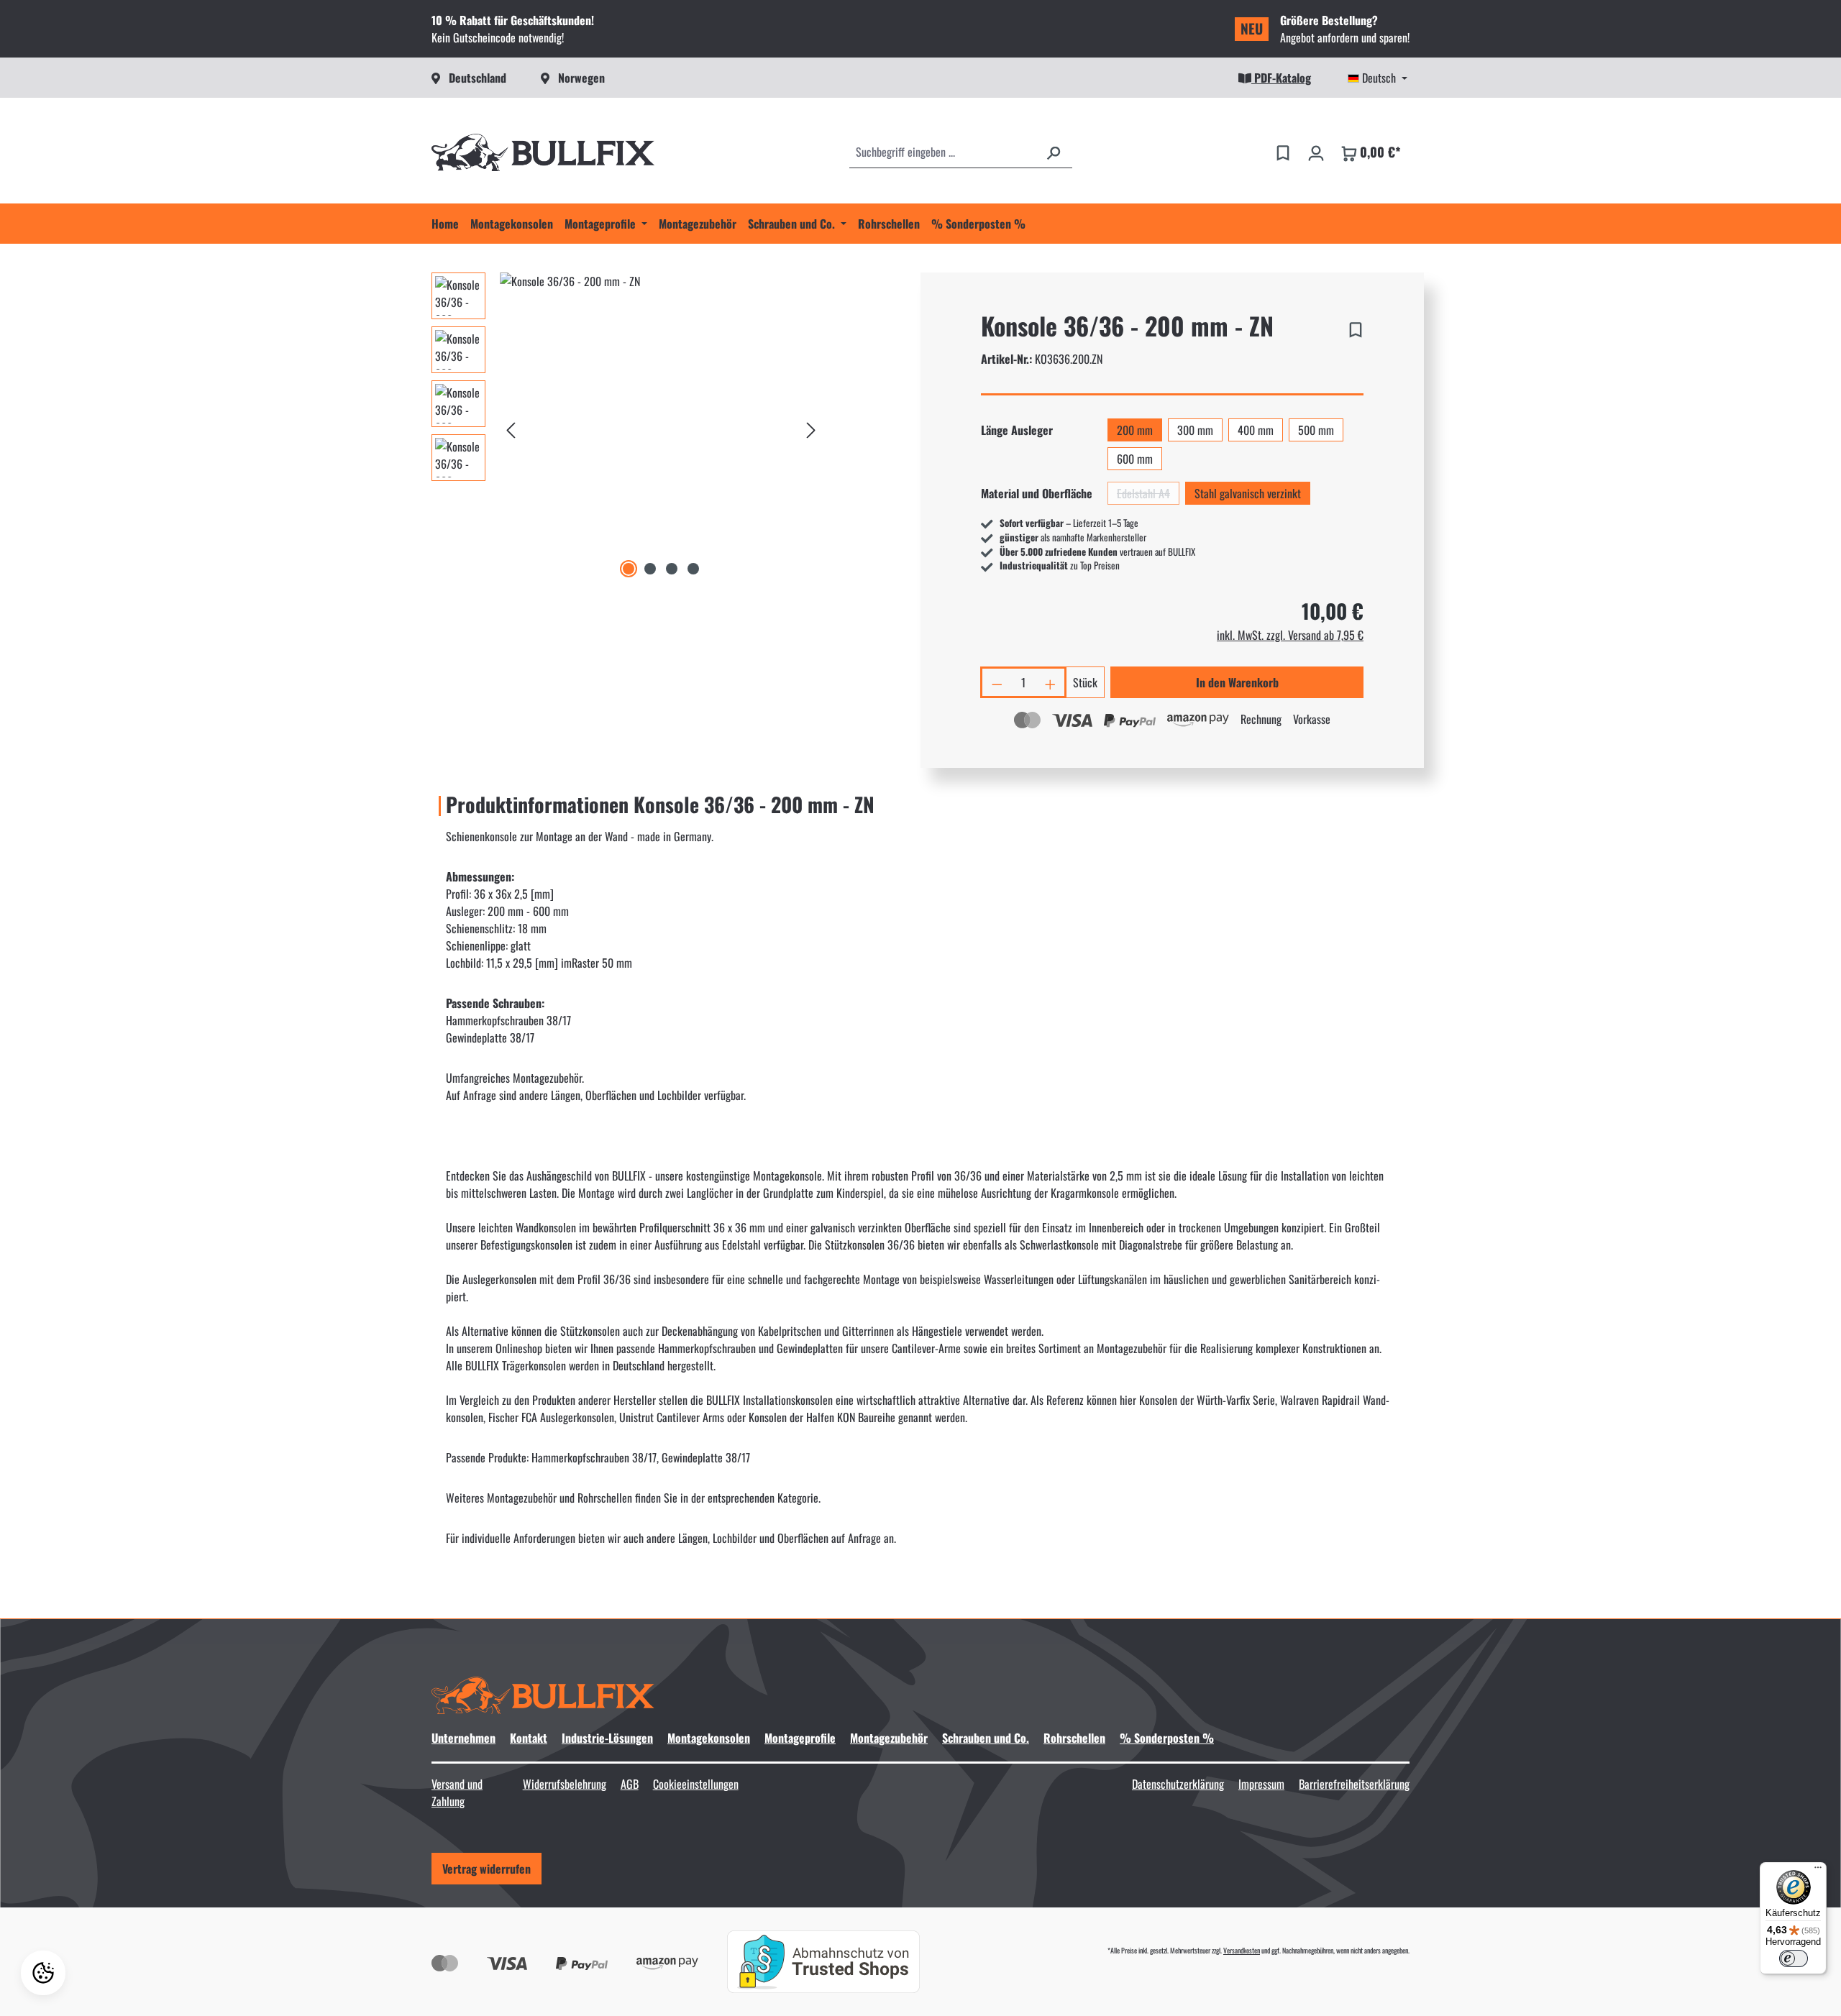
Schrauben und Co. (986, 1738)
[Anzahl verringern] (996, 682)
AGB (630, 1784)
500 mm (1316, 430)
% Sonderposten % (1167, 1738)
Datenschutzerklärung (1178, 1784)
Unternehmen (463, 1738)
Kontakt (529, 1738)
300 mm (1195, 430)
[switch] (1794, 1958)
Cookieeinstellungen (696, 1784)
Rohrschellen (1074, 1738)
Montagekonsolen (709, 1738)
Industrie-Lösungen (607, 1738)
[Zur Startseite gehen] (543, 152)
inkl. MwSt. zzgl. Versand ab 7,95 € (1290, 635)
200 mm (1135, 430)
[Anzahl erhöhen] (1051, 682)
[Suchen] (1054, 152)
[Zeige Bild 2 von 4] (650, 569)
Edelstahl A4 (1148, 495)
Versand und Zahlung (457, 1792)
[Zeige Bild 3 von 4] (672, 569)
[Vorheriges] (511, 427)
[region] (627, 427)
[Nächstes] (811, 427)
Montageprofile (800, 1738)
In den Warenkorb (1237, 682)
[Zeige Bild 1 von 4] (629, 569)
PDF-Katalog (1281, 78)
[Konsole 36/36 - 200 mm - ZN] (661, 427)
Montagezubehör (889, 1738)
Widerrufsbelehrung (565, 1784)
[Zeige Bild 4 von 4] (693, 569)
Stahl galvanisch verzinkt (1248, 493)
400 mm (1256, 430)
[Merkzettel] (1283, 152)
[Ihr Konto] (1316, 152)
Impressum (1261, 1784)
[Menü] (1818, 1871)
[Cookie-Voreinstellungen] (43, 1973)
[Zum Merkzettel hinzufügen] (1356, 327)
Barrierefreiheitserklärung (1354, 1784)
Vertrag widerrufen (486, 1869)
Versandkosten (1242, 1950)
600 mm (1135, 459)
